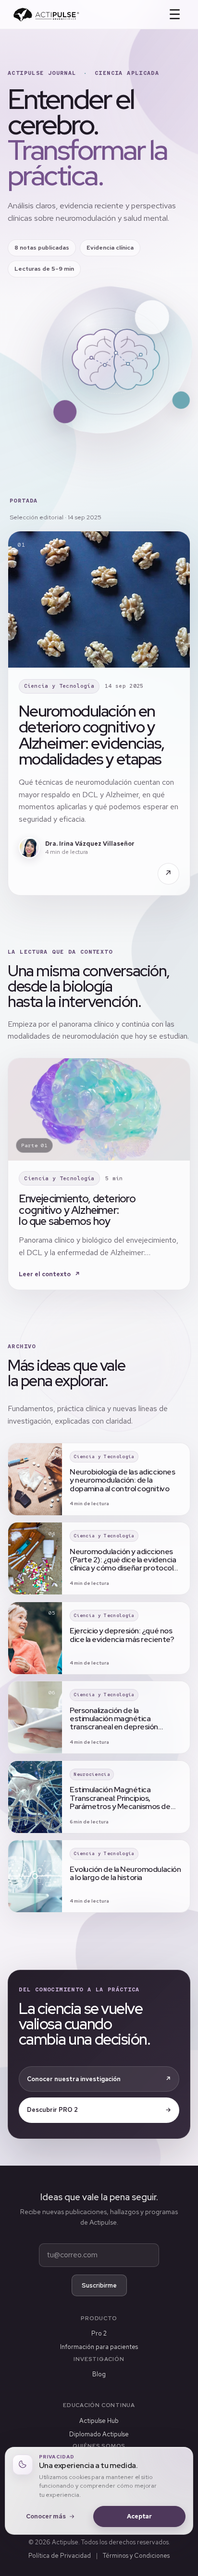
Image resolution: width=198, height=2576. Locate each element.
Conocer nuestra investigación (99, 2079)
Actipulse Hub (99, 2421)
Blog (99, 2374)
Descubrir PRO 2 (99, 2110)
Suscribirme (99, 2285)
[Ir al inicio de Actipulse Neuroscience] (46, 15)
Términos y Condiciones (136, 2556)
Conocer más (46, 2516)
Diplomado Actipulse (99, 2434)
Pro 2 (99, 2333)
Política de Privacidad (60, 2556)
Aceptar (139, 2516)
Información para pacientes (99, 2347)
